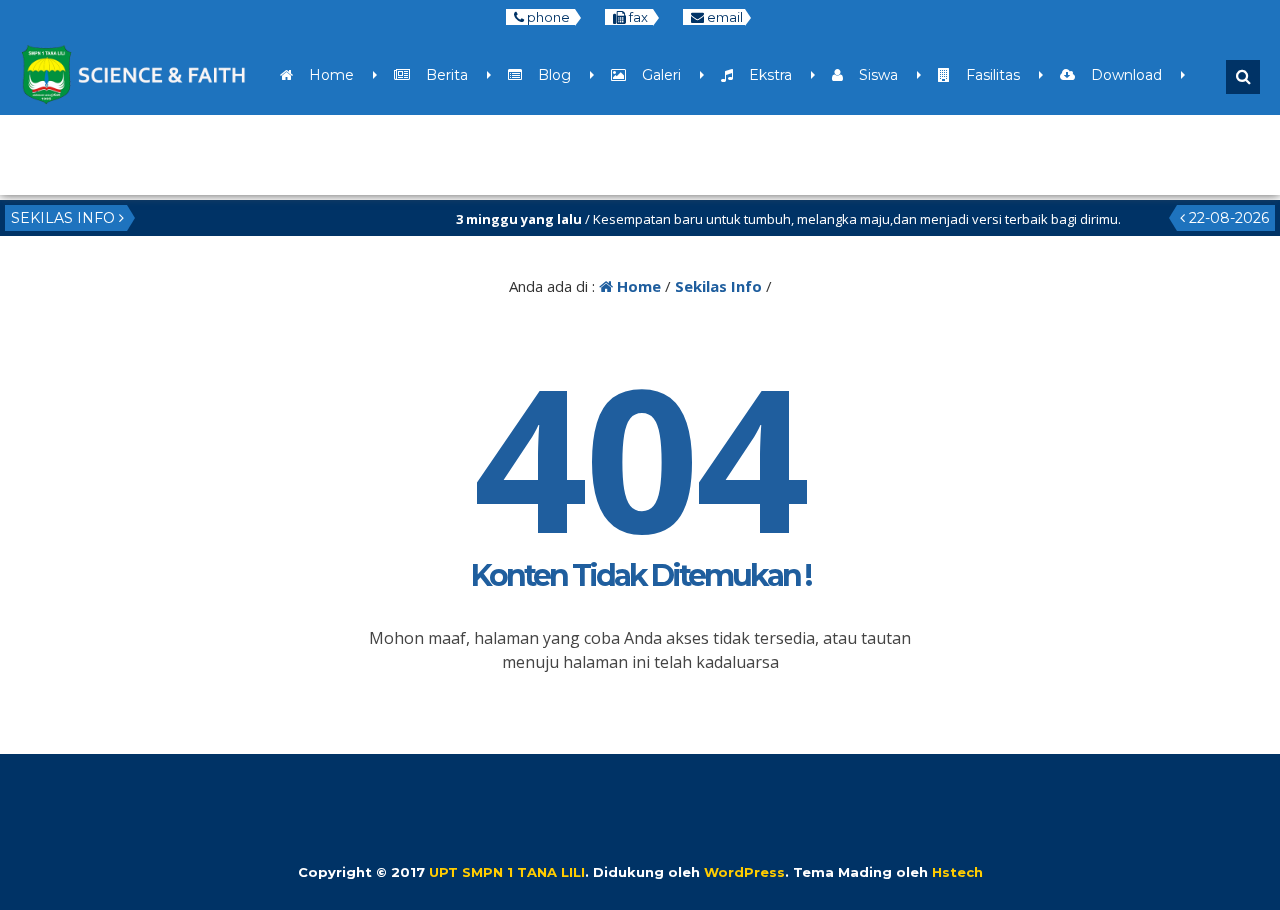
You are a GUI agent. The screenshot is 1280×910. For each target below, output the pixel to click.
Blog (546, 75)
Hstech (957, 872)
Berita (439, 75)
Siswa (870, 75)
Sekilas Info (718, 286)
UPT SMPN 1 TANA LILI (507, 872)
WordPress (744, 872)
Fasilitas (985, 75)
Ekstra (762, 75)
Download (1118, 75)
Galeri (653, 75)
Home (323, 75)
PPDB (102, 155)
